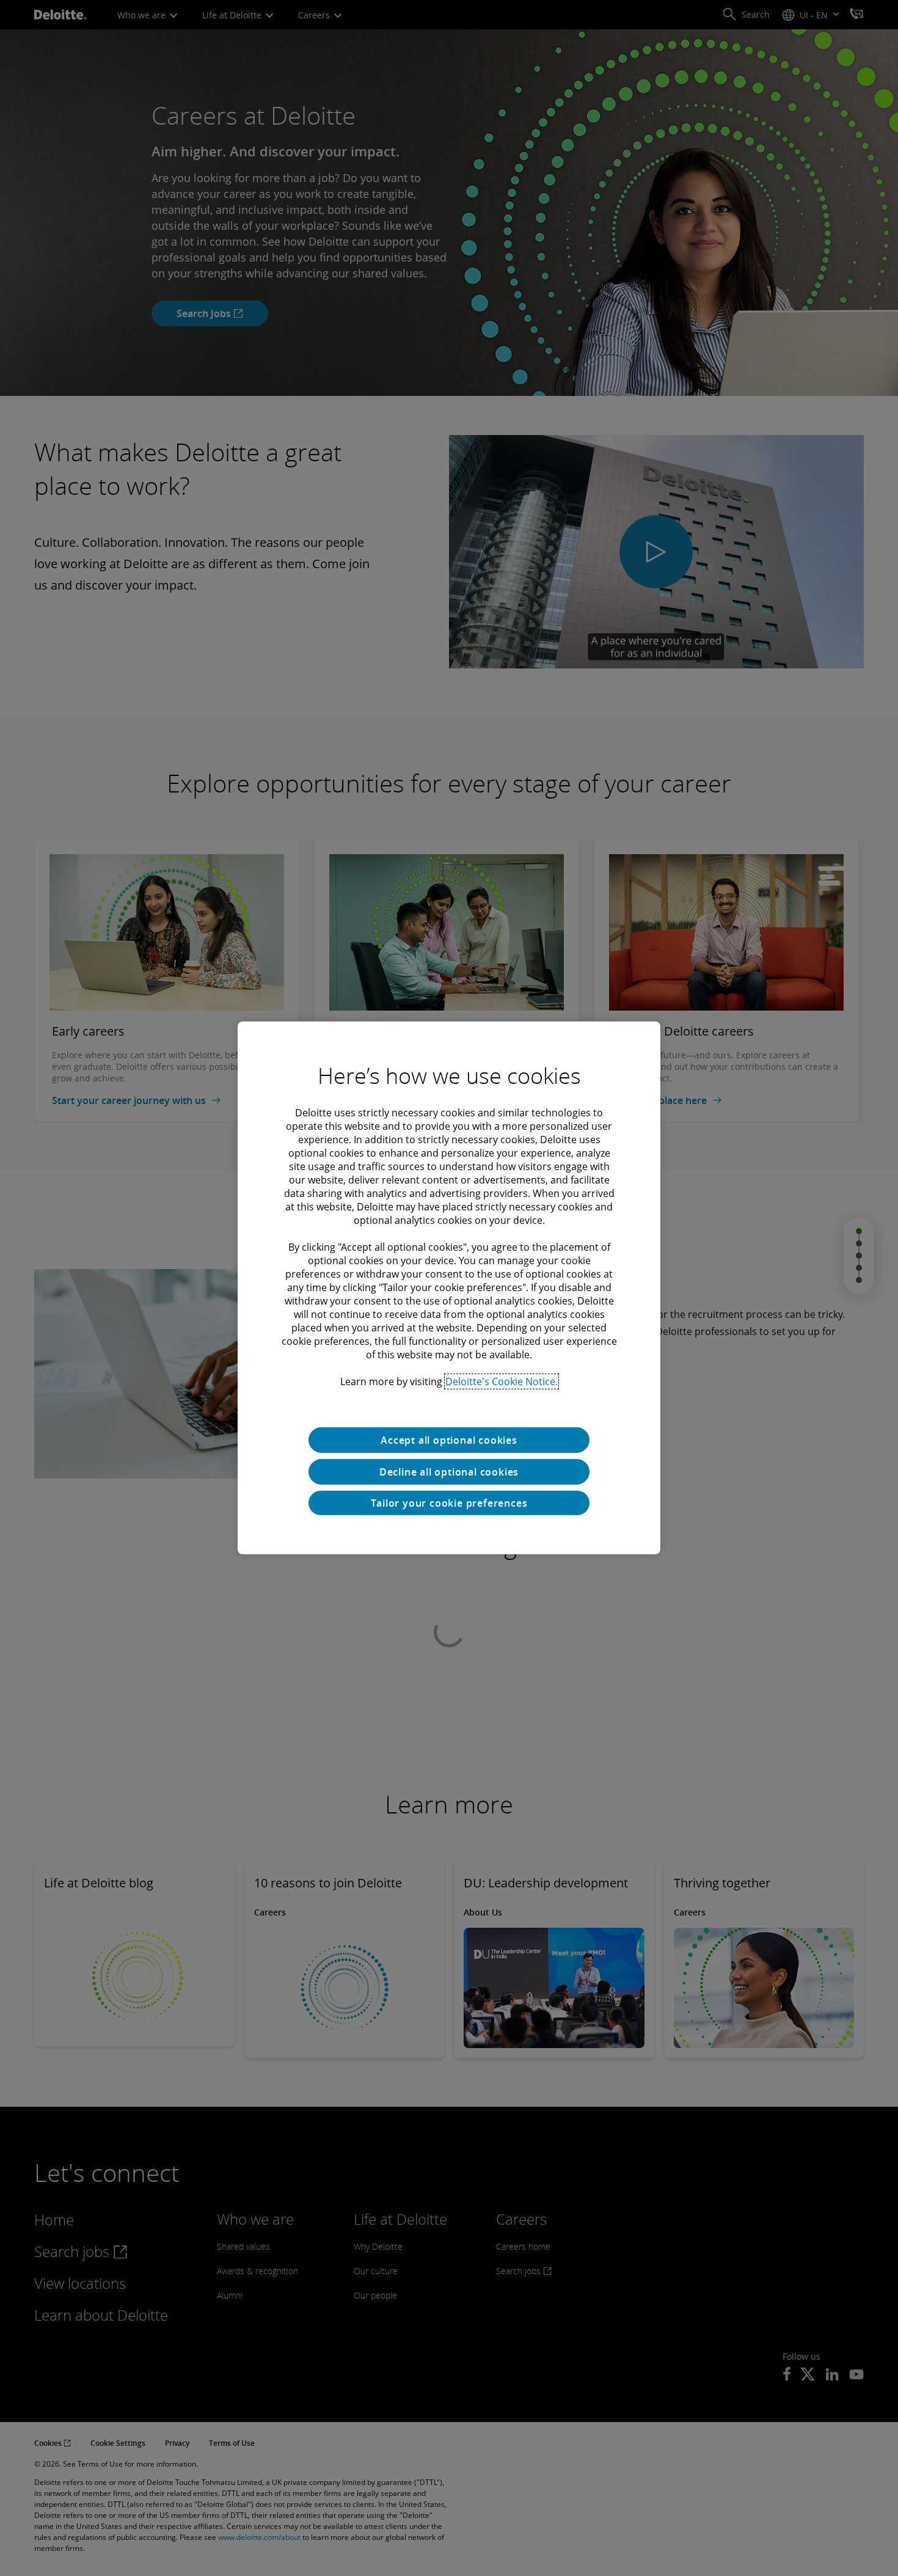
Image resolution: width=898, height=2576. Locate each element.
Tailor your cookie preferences (449, 1503)
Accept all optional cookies (449, 1440)
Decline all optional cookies (449, 1472)
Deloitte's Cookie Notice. (502, 1381)
